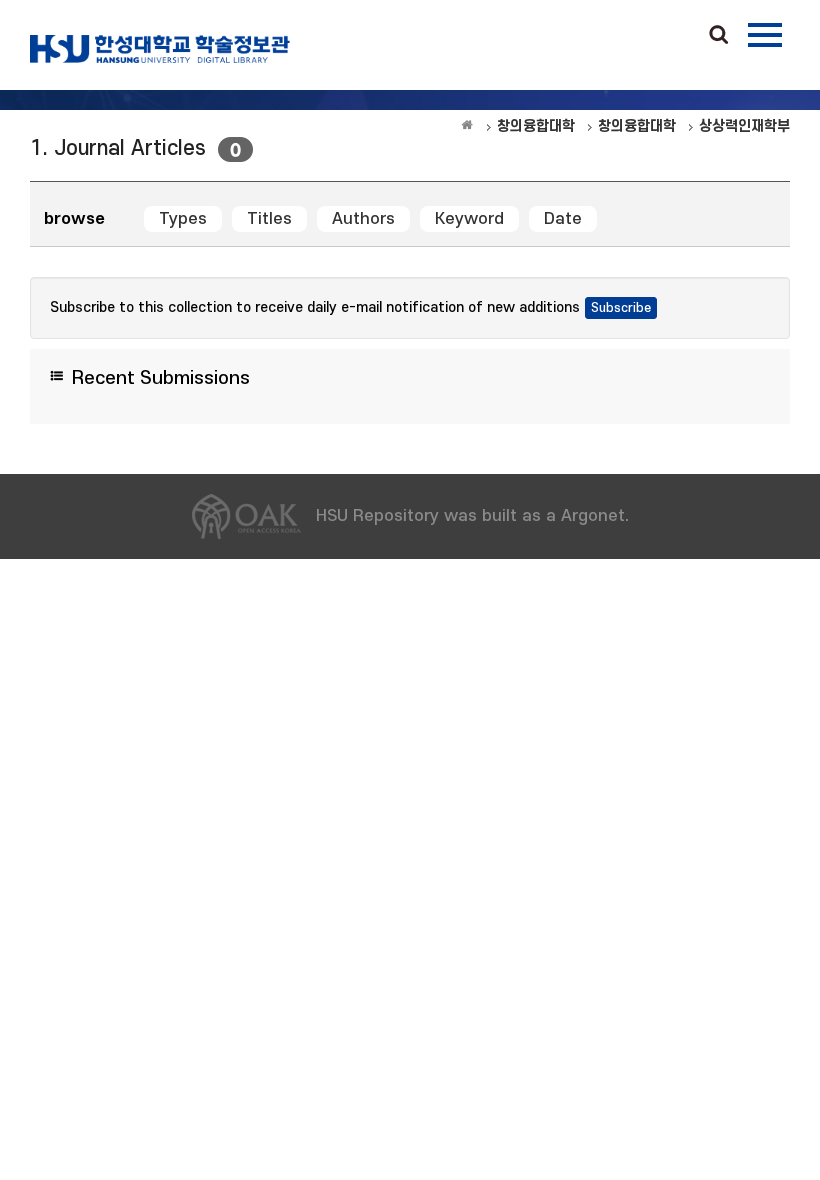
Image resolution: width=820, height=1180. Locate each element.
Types (183, 219)
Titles (269, 219)
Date (563, 219)
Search (719, 36)
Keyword (469, 219)
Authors (363, 219)
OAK (160, 49)
